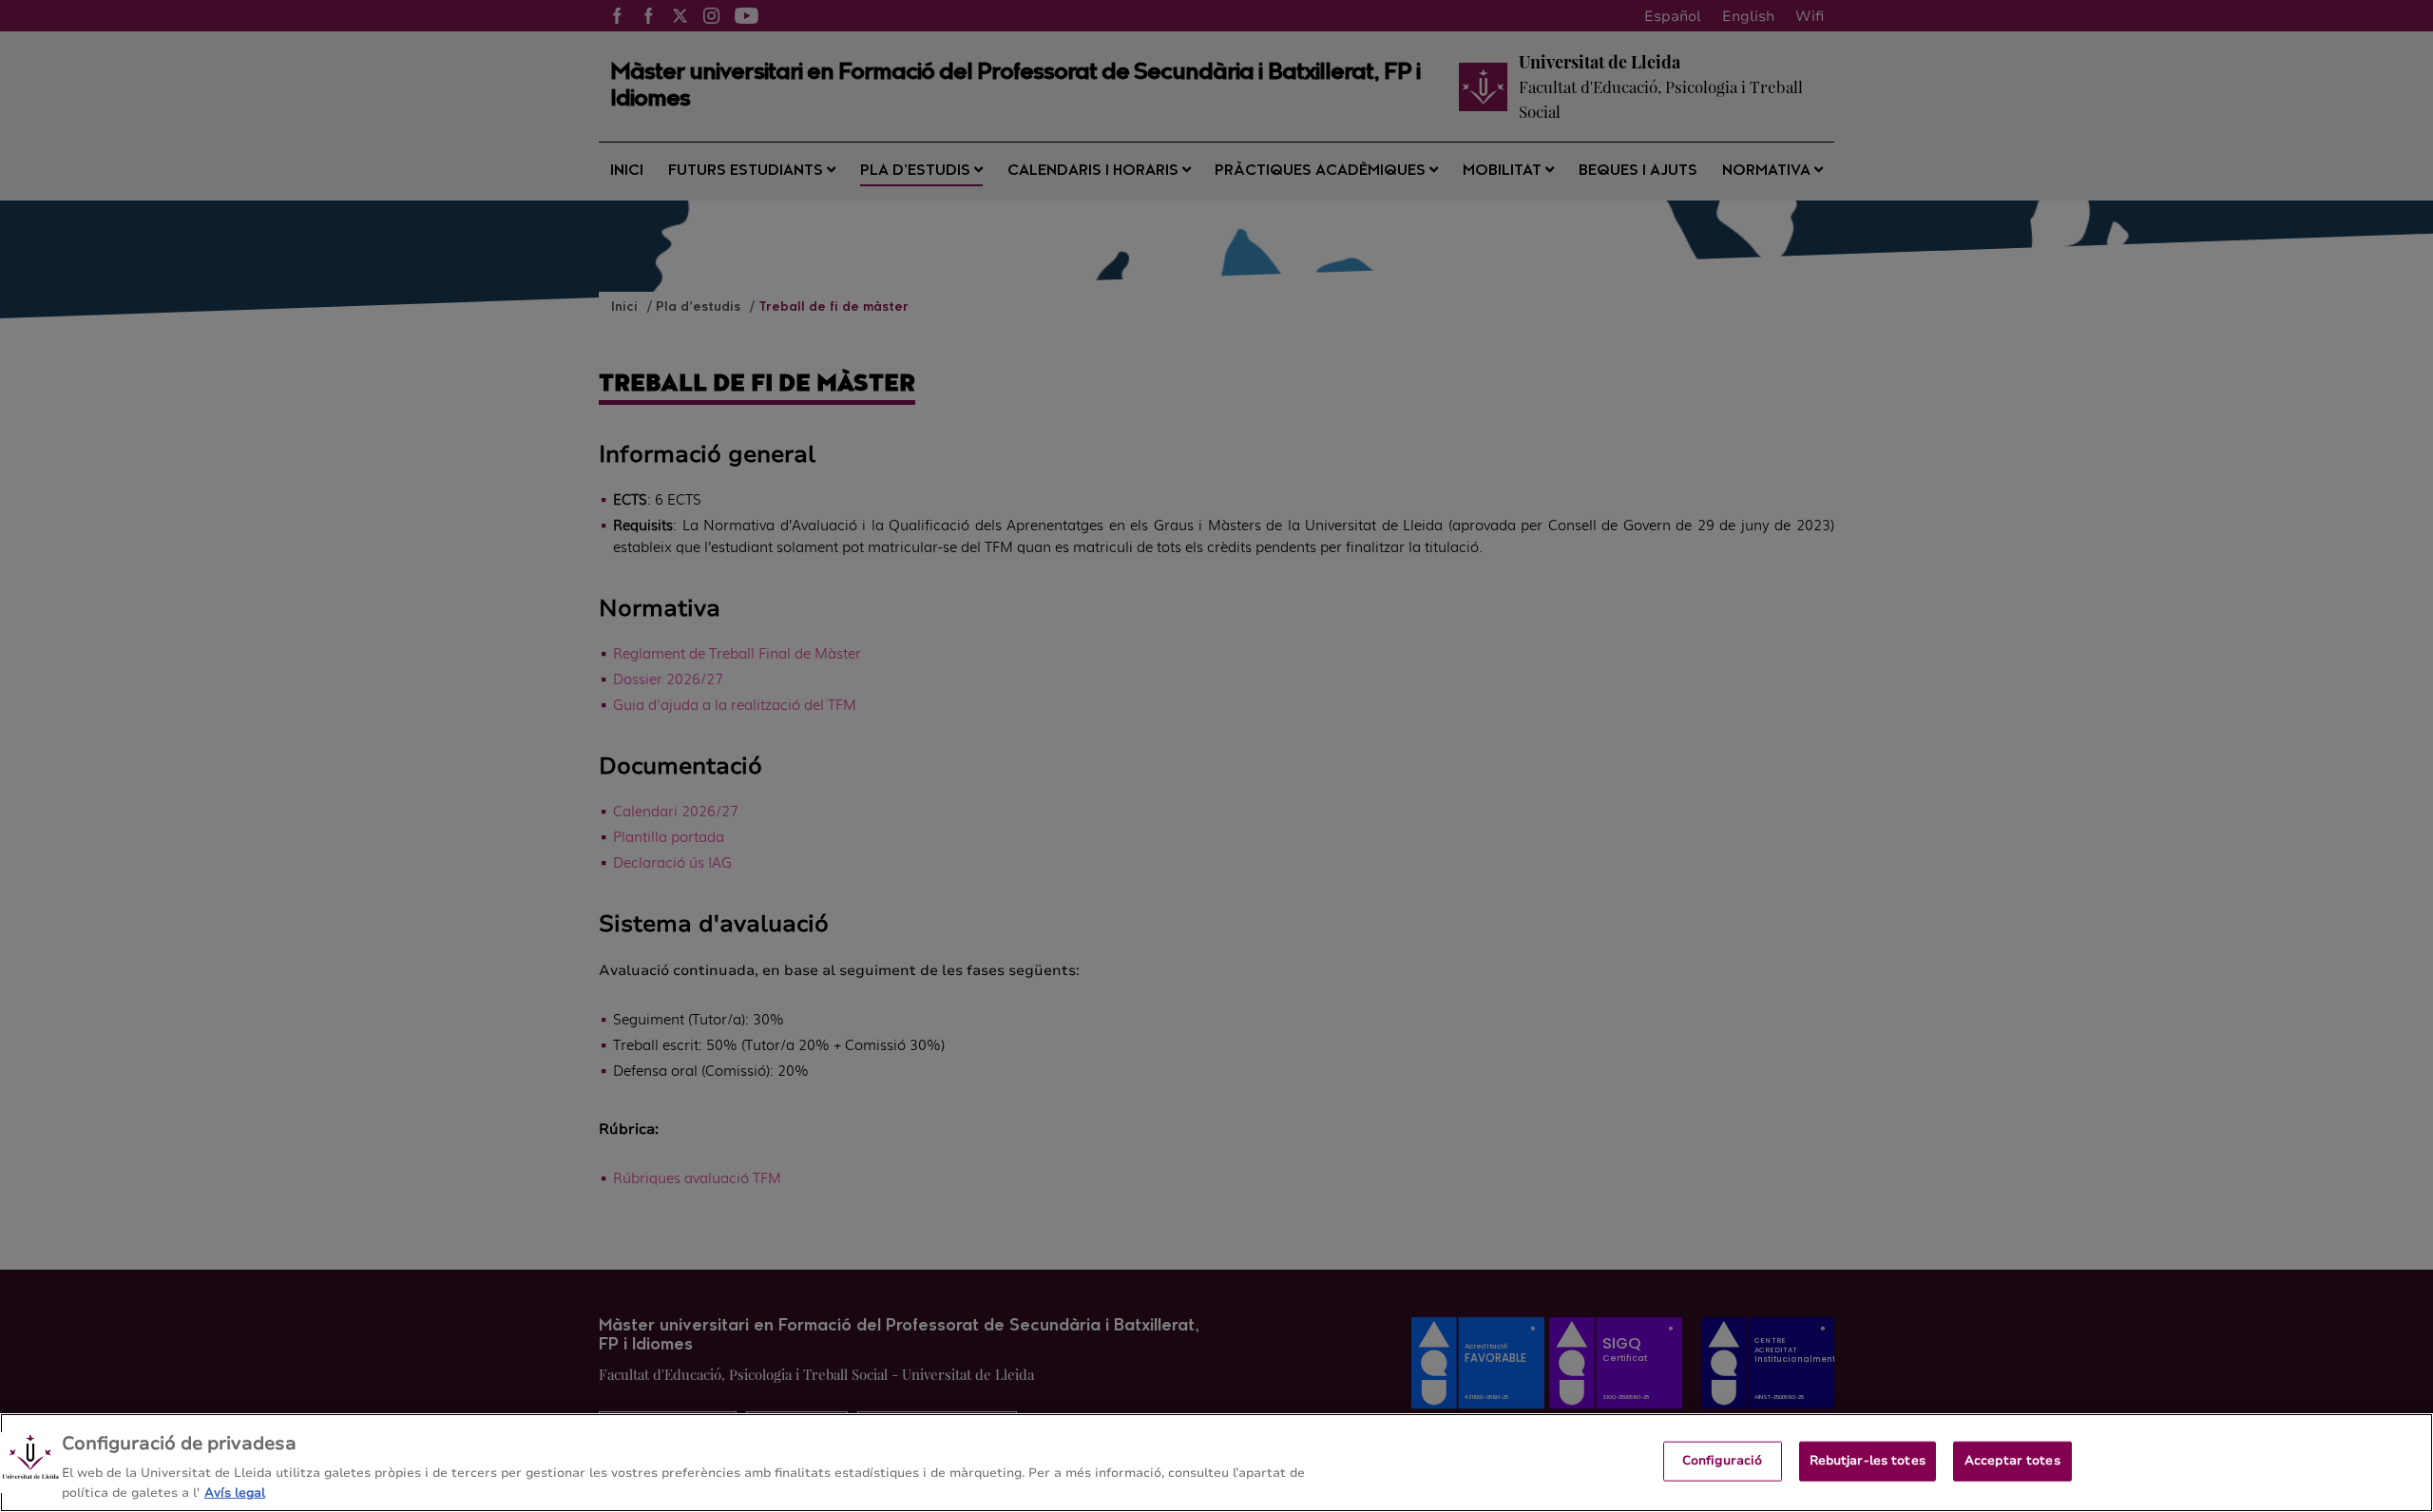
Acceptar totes (2012, 1461)
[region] (1216, 1463)
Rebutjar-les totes (1868, 1461)
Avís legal (235, 1492)
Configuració (1723, 1461)
